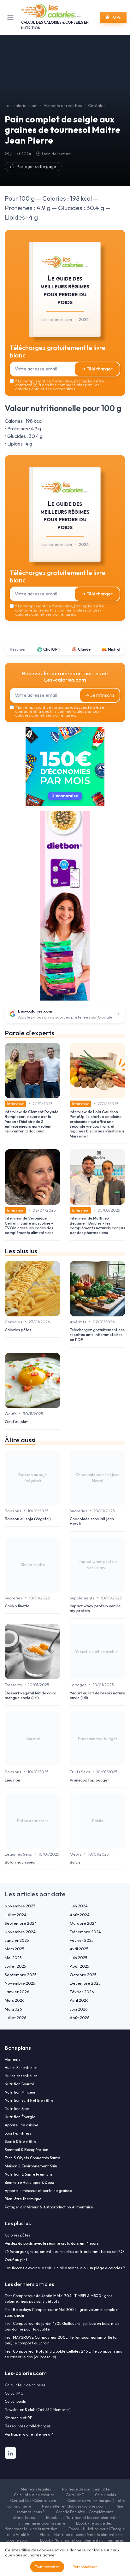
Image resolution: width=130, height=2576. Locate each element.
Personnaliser (85, 2567)
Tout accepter (47, 2567)
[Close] (115, 1214)
